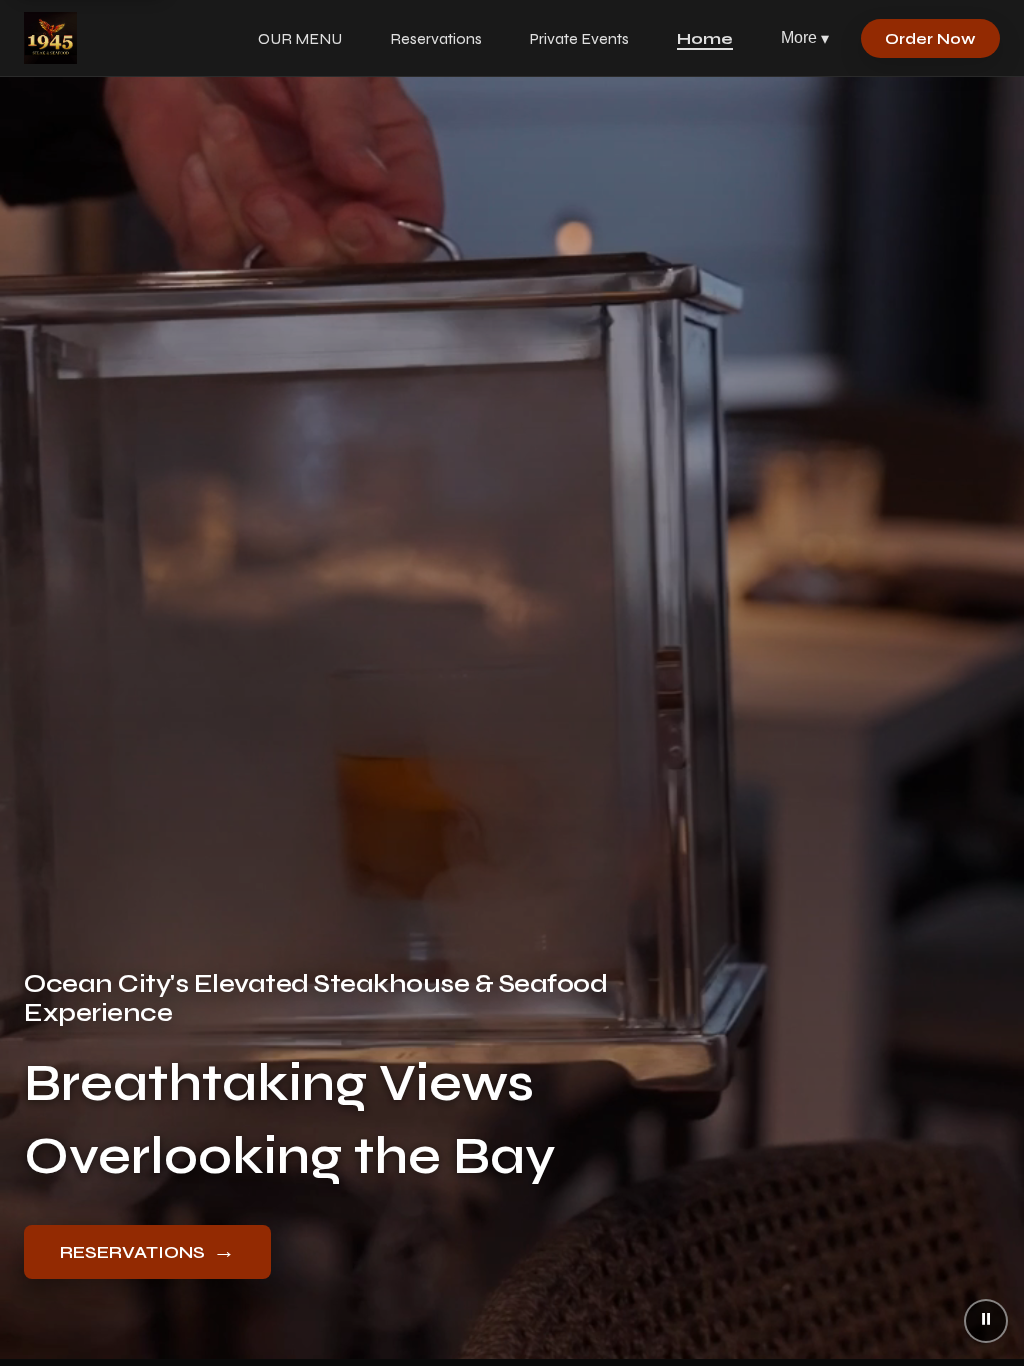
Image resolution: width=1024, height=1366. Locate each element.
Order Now (930, 38)
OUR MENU (300, 38)
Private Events (579, 38)
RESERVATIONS (147, 1251)
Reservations (436, 38)
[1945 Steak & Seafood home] (50, 38)
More (805, 38)
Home (705, 38)
